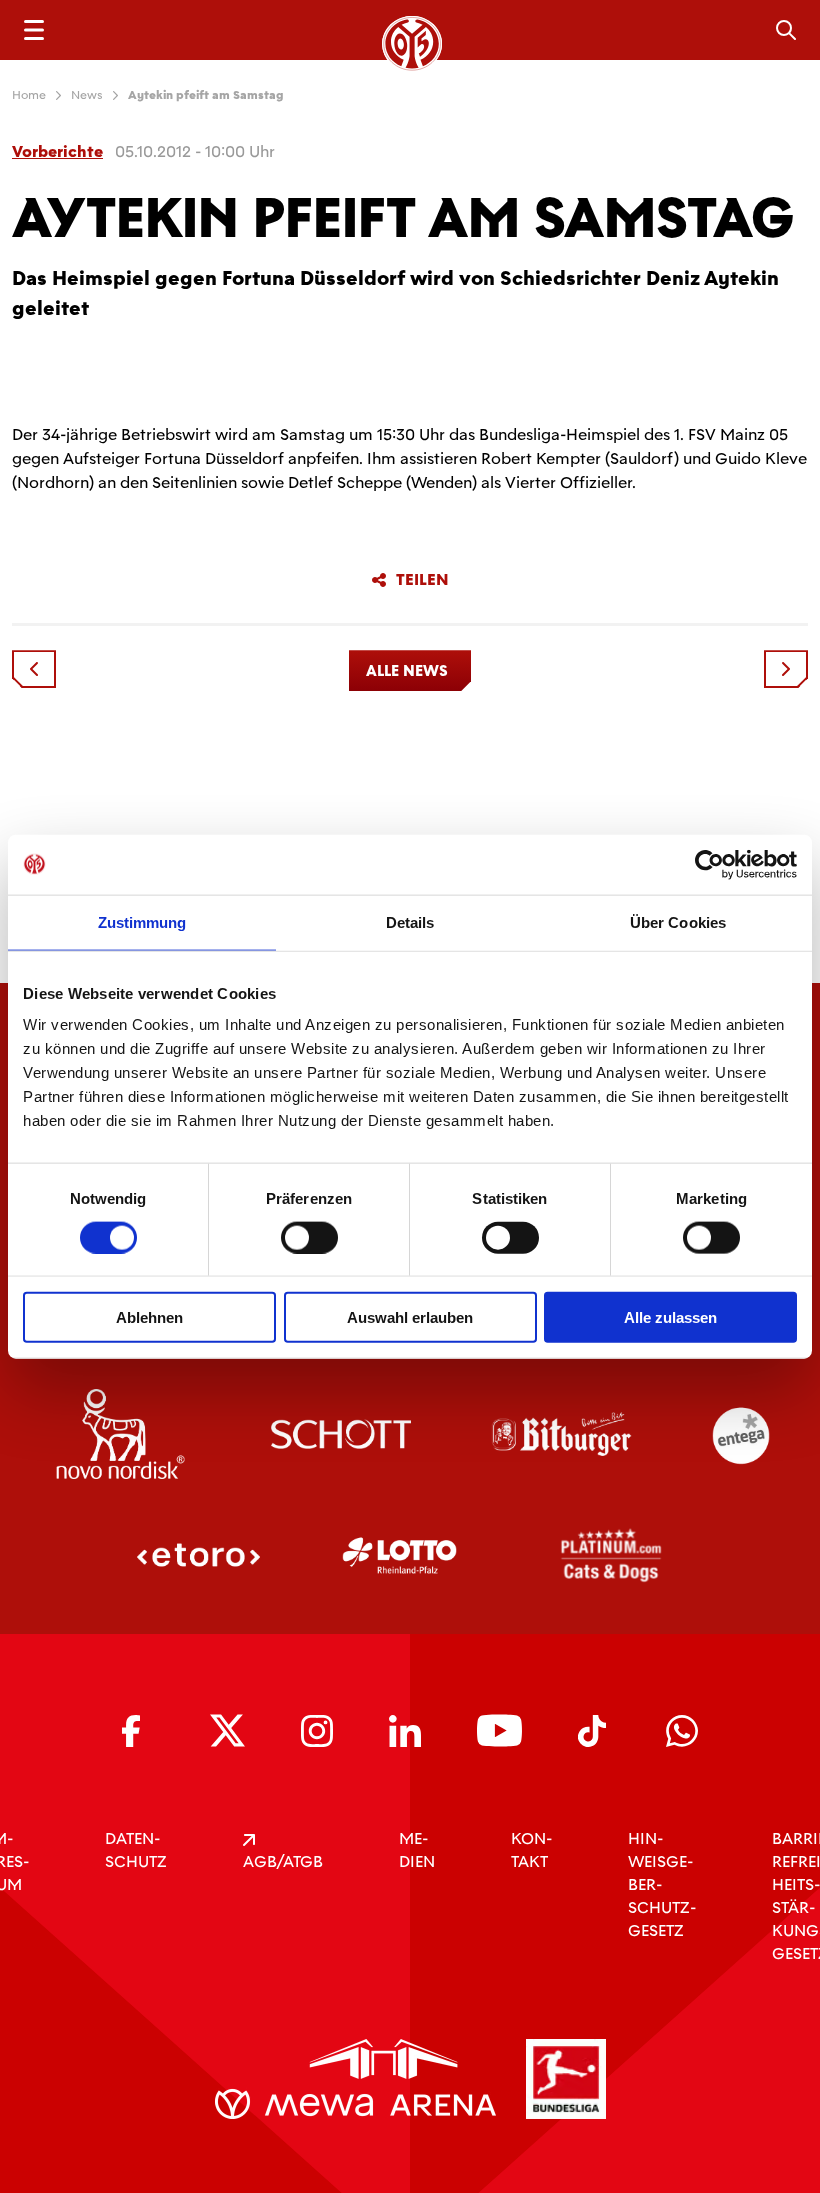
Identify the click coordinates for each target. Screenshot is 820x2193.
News (87, 95)
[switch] (309, 1237)
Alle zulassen (670, 1317)
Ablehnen (149, 1317)
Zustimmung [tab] (142, 921)
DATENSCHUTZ (136, 1850)
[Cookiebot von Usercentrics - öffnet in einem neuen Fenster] (709, 864)
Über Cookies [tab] (678, 921)
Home (29, 95)
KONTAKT (531, 1850)
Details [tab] (410, 921)
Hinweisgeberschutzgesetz (662, 1884)
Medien (417, 1850)
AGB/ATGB (283, 1861)
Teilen (422, 580)
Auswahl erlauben (410, 1317)
